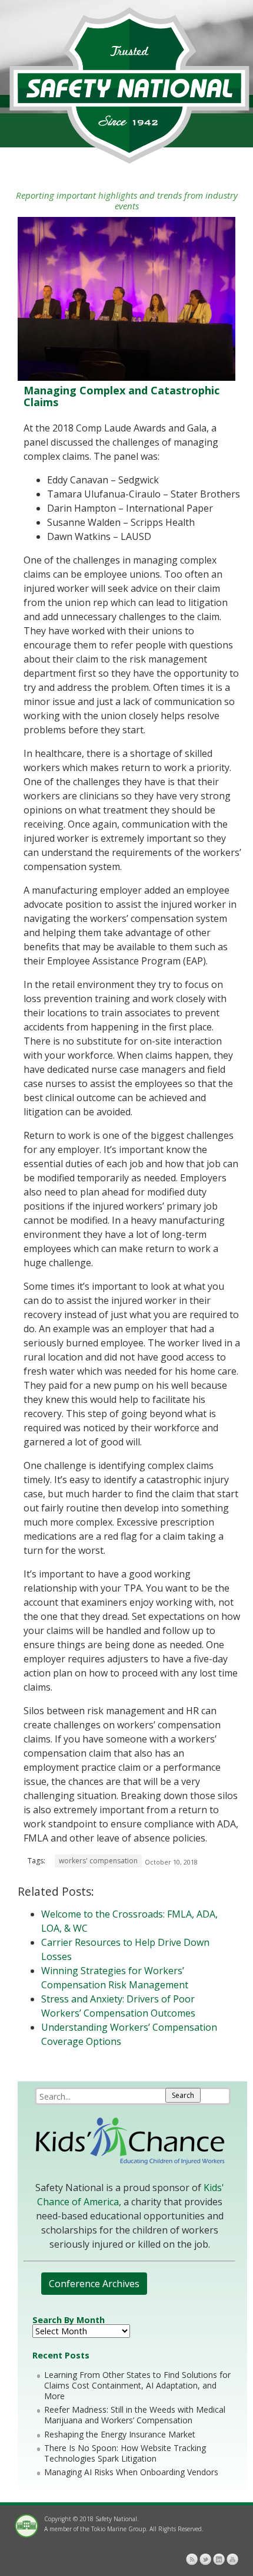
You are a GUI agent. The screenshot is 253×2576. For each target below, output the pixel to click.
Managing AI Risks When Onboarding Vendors (131, 2472)
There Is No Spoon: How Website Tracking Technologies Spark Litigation (125, 2453)
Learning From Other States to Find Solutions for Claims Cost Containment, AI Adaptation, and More (137, 2385)
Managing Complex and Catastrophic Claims (121, 396)
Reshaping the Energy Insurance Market (120, 2434)
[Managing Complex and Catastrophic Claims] (126, 378)
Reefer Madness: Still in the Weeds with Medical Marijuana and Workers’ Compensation (135, 2415)
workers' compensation (98, 1861)
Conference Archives (94, 2284)
